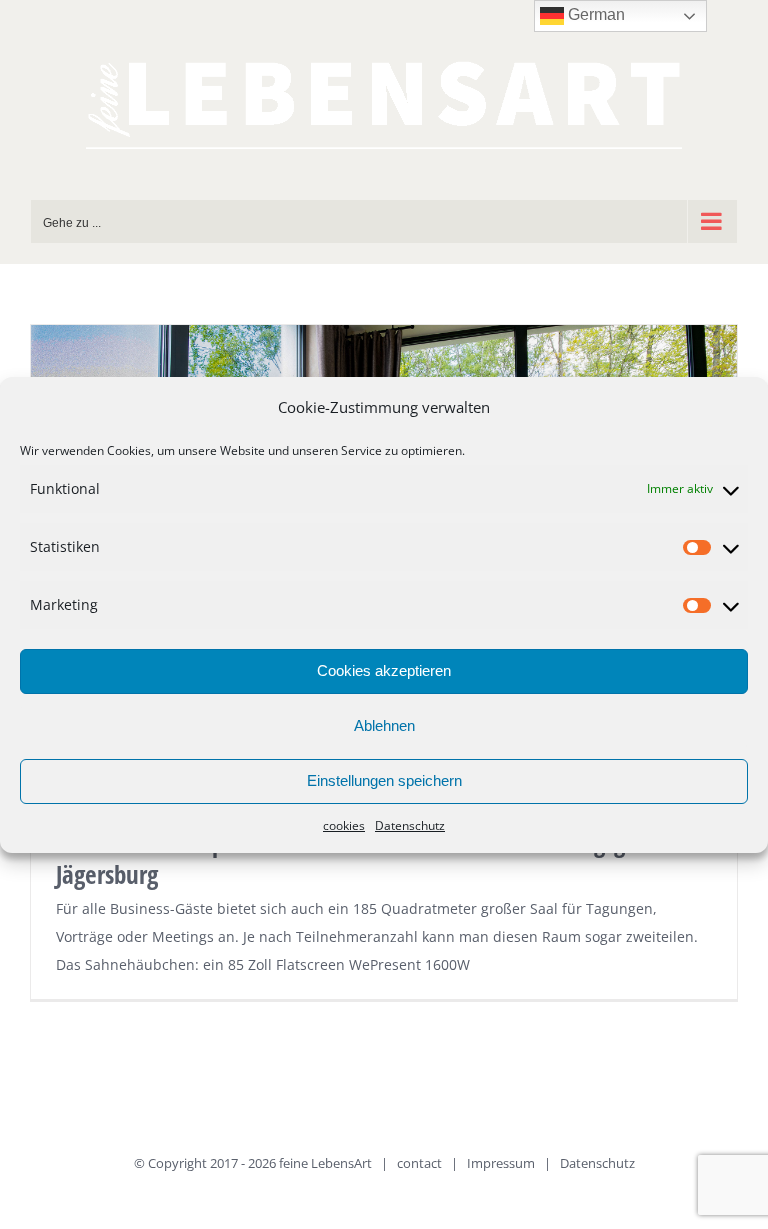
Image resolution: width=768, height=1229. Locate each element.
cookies (344, 825)
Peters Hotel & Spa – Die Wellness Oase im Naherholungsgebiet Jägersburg (365, 858)
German (594, 14)
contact (419, 1163)
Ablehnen (384, 725)
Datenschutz (410, 825)
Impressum (501, 1163)
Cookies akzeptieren (384, 670)
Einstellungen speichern (384, 780)
